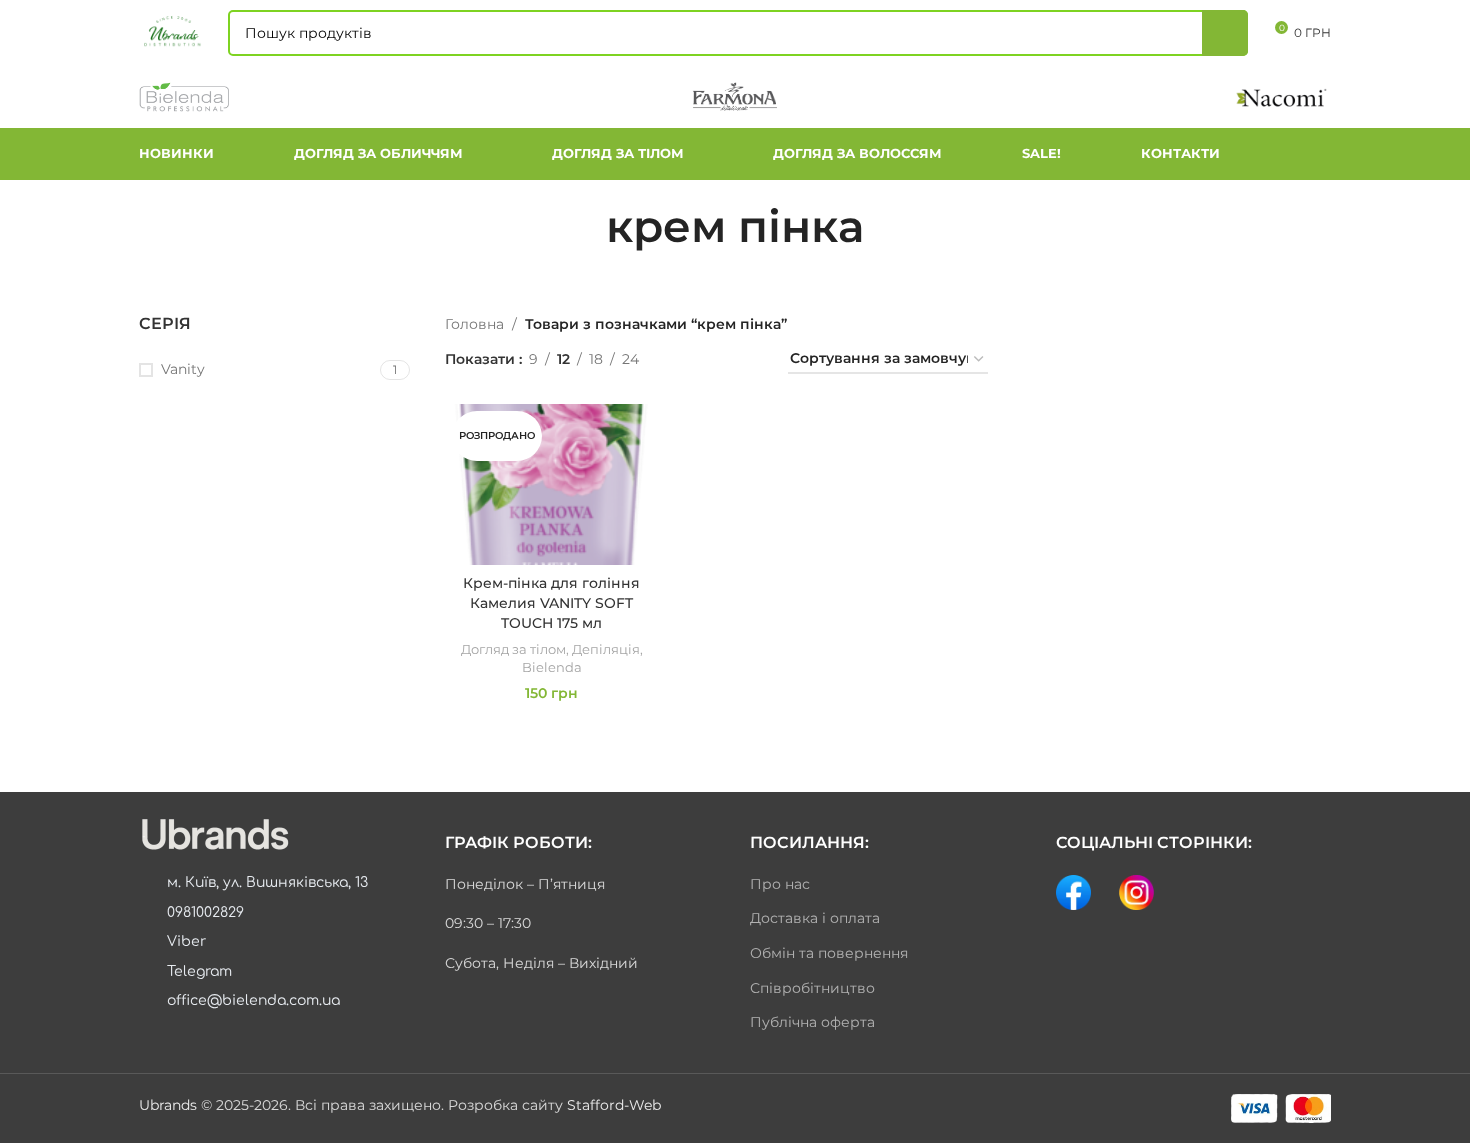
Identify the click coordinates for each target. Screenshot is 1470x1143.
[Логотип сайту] (173, 31)
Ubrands (170, 1105)
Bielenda (552, 667)
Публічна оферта (812, 1022)
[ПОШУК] (1225, 33)
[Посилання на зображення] (214, 834)
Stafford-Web (614, 1105)
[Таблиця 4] (748, 359)
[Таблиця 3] (716, 359)
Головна (474, 324)
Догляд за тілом (513, 649)
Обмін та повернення (829, 953)
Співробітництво (812, 988)
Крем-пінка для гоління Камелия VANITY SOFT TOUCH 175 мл (551, 602)
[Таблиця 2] (685, 359)
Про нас (780, 884)
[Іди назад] (581, 226)
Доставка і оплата (815, 918)
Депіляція (606, 649)
